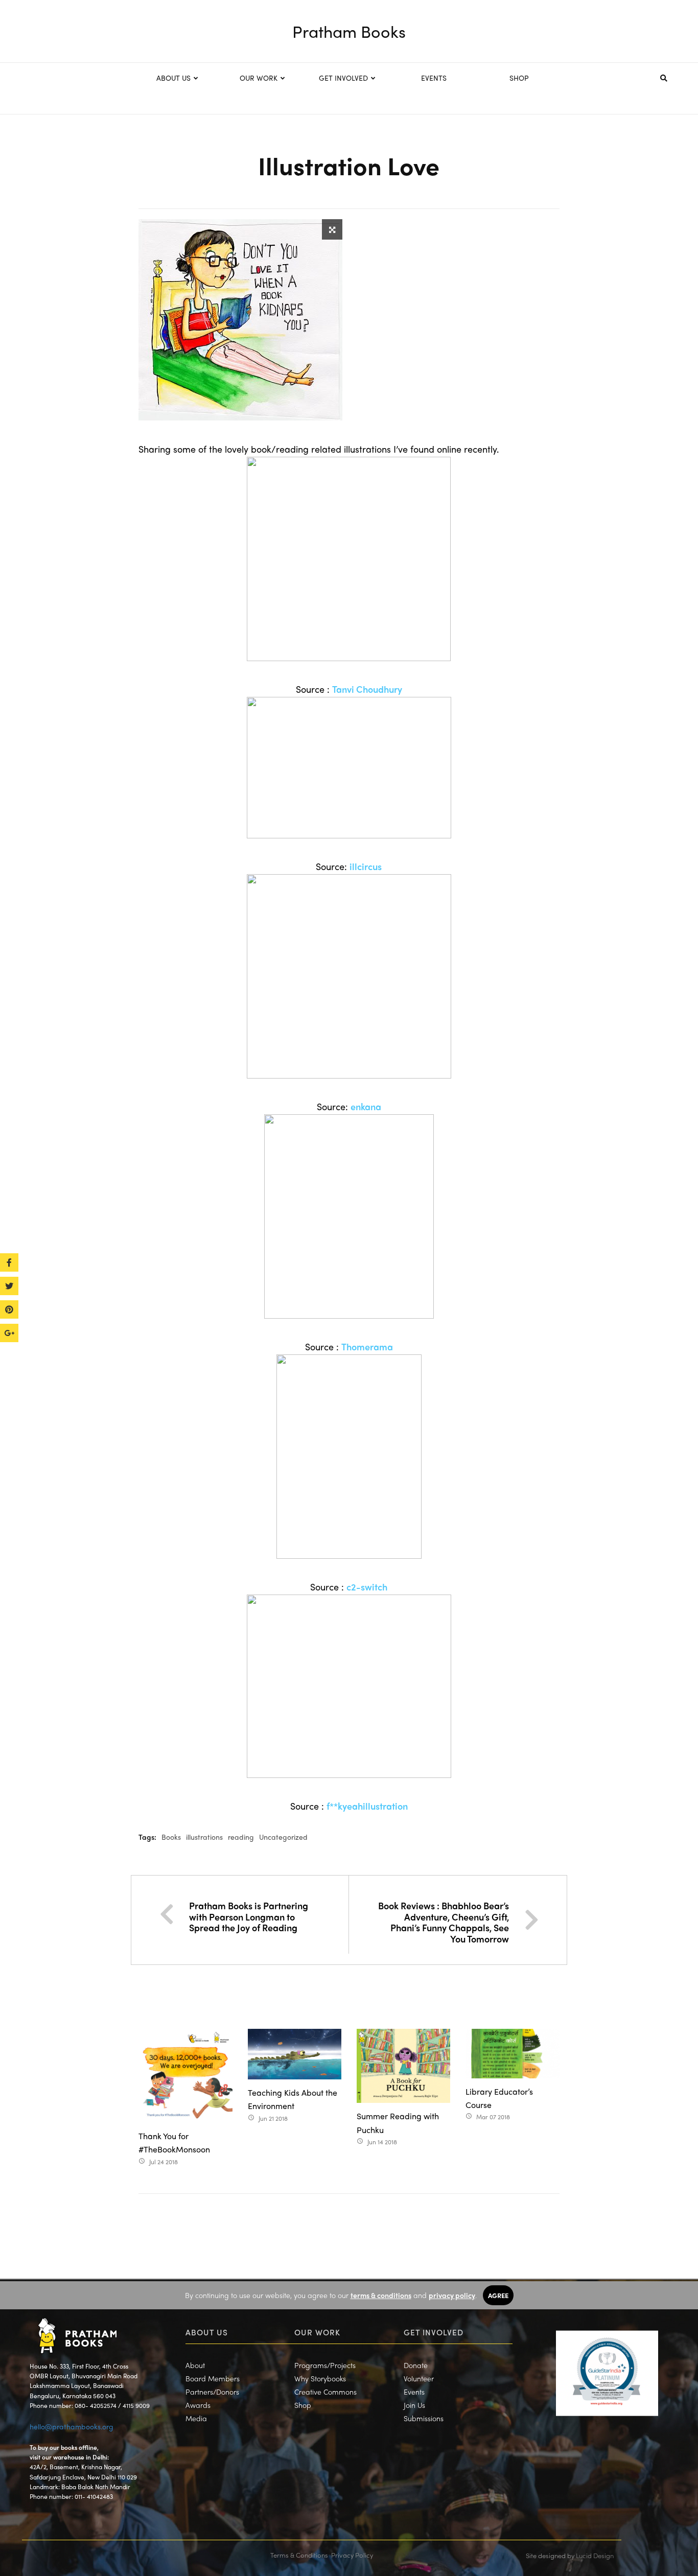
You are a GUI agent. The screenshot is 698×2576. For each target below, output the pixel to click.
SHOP (519, 78)
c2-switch (367, 1587)
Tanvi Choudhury (367, 689)
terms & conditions (381, 2295)
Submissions (424, 2418)
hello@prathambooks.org (72, 2426)
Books (171, 1837)
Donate (416, 2365)
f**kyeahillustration (367, 1806)
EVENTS (434, 78)
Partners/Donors (212, 2392)
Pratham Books (349, 31)
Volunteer (419, 2378)
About (195, 2365)
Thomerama (367, 1346)
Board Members (213, 2378)
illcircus (366, 866)
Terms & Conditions (299, 2555)
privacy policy (452, 2295)
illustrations (204, 1837)
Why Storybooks (320, 2378)
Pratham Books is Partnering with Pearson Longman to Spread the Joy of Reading (249, 1916)
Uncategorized (283, 1837)
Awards (198, 2405)
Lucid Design (595, 2555)
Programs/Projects (325, 2365)
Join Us (414, 2405)
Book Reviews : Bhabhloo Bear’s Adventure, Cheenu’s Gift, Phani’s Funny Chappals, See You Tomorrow (444, 1922)
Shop (303, 2405)
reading (241, 1837)
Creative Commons (325, 2392)
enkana (366, 1106)
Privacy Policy (352, 2555)
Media (196, 2418)
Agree (498, 2295)
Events (414, 2392)
